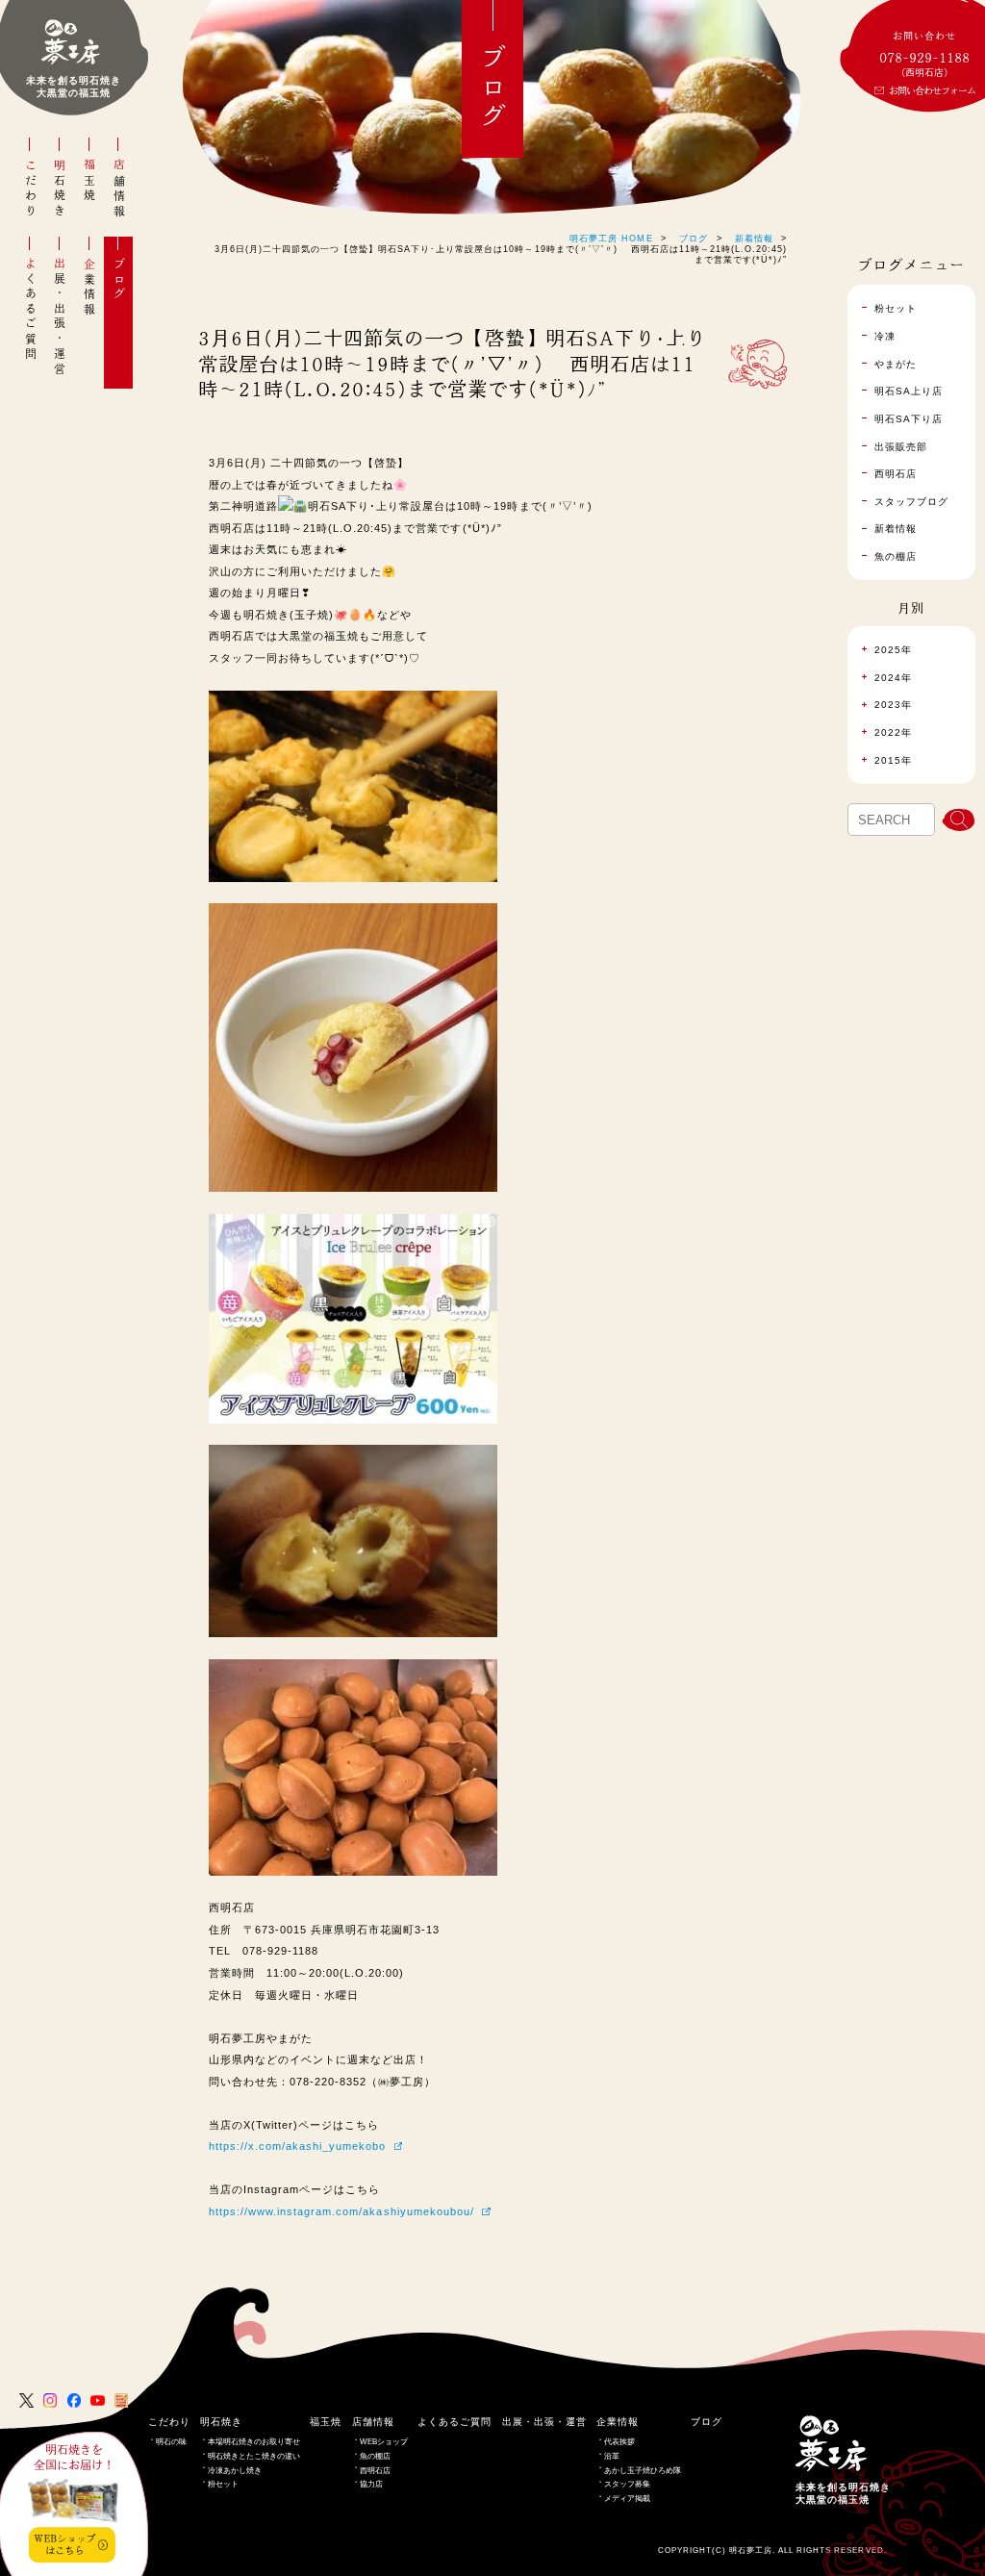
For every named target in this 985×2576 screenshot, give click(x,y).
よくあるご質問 (31, 309)
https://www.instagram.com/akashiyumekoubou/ (341, 2211)
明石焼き (60, 189)
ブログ (119, 279)
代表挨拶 (619, 2442)
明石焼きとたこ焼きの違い (254, 2456)
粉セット (223, 2484)
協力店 (371, 2484)
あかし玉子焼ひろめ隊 (643, 2471)
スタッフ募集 (627, 2484)
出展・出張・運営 (60, 317)
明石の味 (171, 2442)
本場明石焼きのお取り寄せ (254, 2442)
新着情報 (754, 239)
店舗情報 (119, 189)
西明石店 (375, 2471)
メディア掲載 (627, 2499)
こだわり (31, 189)
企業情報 (89, 287)
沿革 (612, 2456)
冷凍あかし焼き (235, 2471)
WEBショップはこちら (64, 2544)
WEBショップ (384, 2442)
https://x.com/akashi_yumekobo (298, 2146)
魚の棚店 (375, 2456)
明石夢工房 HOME (611, 239)
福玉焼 (89, 181)
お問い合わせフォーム (932, 90)
